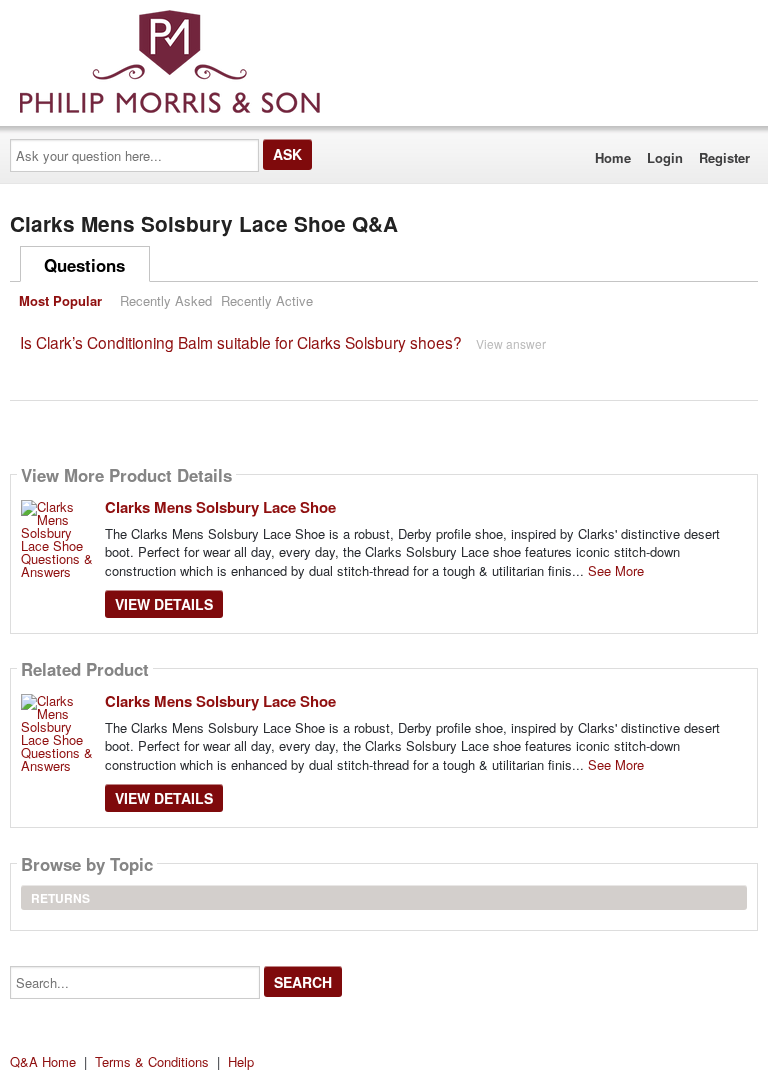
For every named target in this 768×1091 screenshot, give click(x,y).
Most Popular (60, 300)
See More (616, 570)
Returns (60, 898)
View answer (511, 343)
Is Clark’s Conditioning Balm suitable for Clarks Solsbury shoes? (241, 342)
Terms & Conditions (152, 1061)
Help (241, 1061)
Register (724, 157)
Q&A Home (43, 1061)
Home (613, 157)
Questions (84, 265)
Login (665, 157)
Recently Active (267, 300)
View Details (164, 604)
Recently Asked (166, 300)
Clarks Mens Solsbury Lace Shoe (220, 507)
